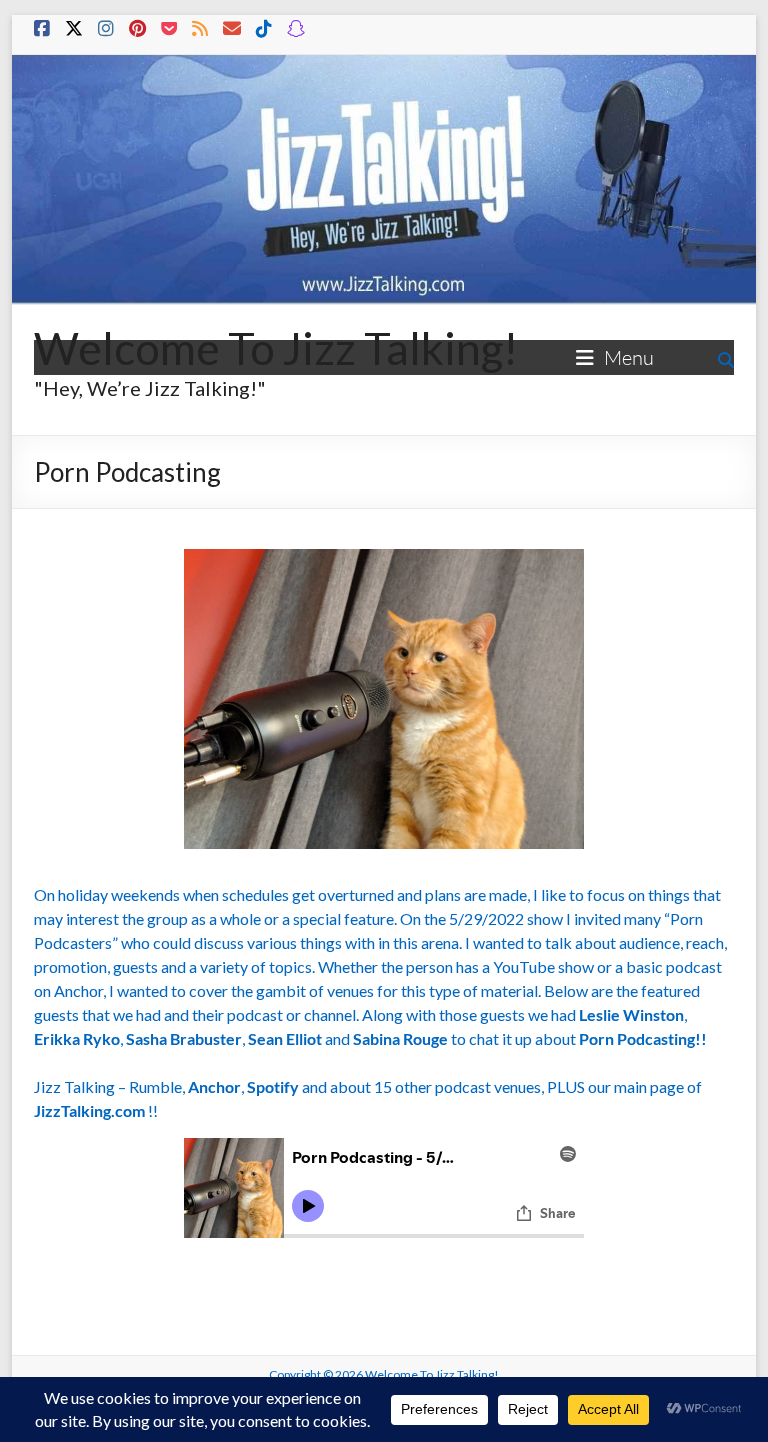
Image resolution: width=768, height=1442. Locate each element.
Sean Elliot (285, 1038)
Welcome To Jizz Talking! (276, 348)
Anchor (214, 1086)
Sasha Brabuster (184, 1038)
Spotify (273, 1086)
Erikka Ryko (77, 1038)
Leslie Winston (631, 1014)
